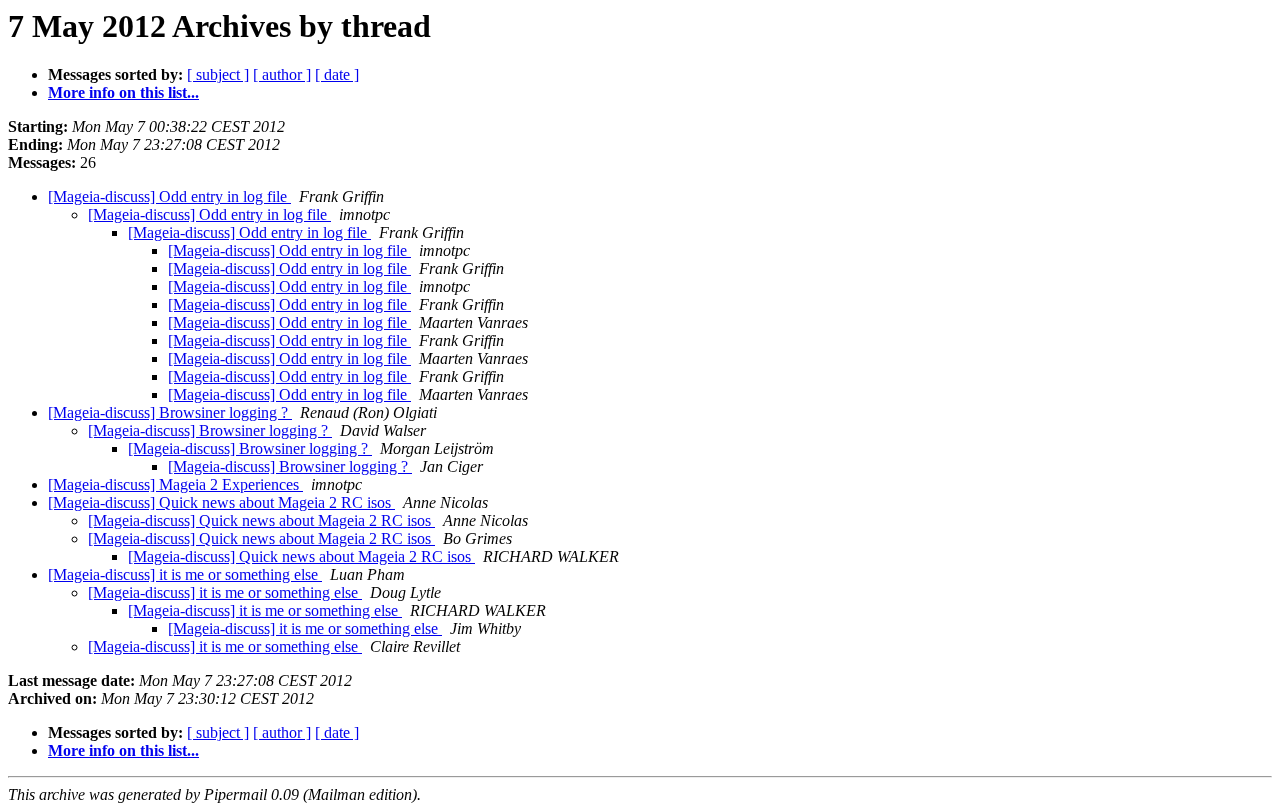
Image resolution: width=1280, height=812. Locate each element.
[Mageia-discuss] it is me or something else (185, 574)
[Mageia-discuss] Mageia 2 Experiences (175, 484)
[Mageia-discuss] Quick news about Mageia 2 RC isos (221, 502)
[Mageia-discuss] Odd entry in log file (169, 196)
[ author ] (282, 74)
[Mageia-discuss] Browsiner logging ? (170, 412)
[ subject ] (218, 74)
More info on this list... (123, 92)
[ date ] (337, 74)
